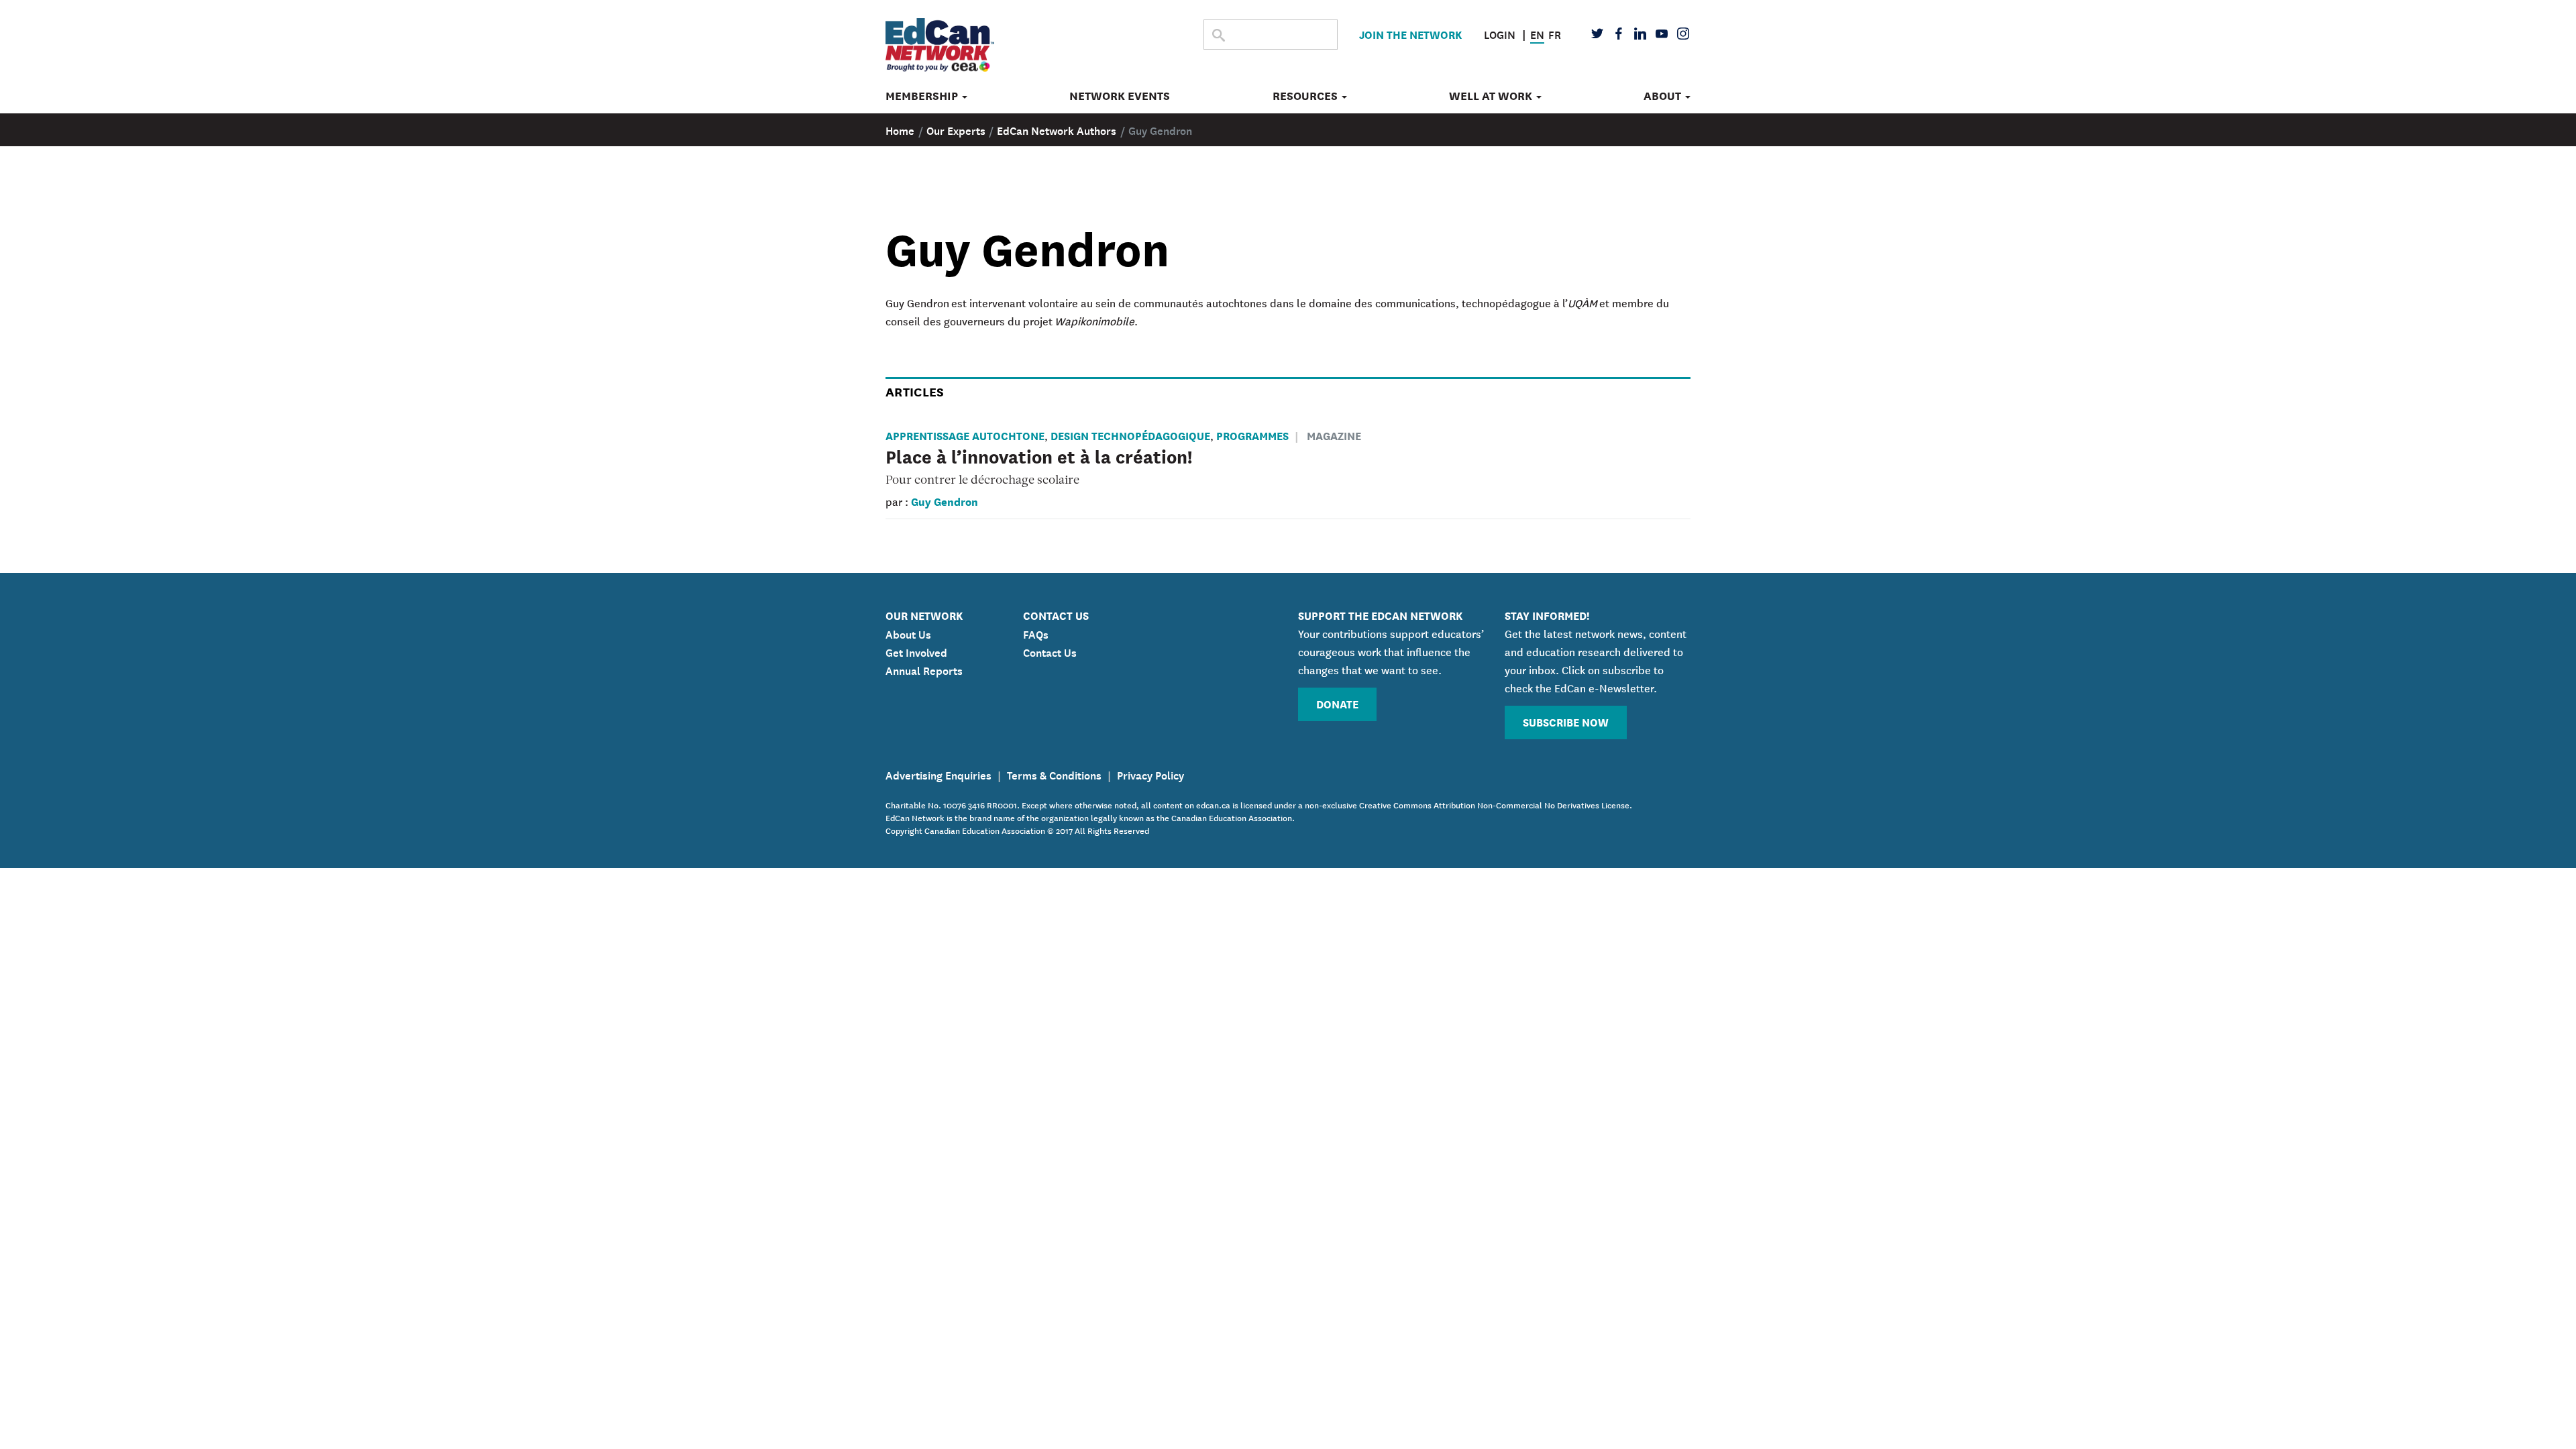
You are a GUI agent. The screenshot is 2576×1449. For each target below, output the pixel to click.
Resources (1306, 96)
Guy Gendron (945, 501)
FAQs (1036, 633)
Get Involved (916, 651)
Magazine (1334, 435)
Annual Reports (924, 669)
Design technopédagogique (1130, 435)
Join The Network (1410, 34)
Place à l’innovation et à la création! (1039, 455)
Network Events (1120, 96)
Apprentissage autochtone (965, 435)
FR (1555, 34)
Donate (1337, 703)
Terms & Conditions (1054, 774)
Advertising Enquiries (938, 774)
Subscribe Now (1566, 721)
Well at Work (1492, 96)
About (1664, 96)
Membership (923, 96)
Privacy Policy (1150, 774)
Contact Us (1050, 651)
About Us (908, 633)
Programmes (1252, 435)
